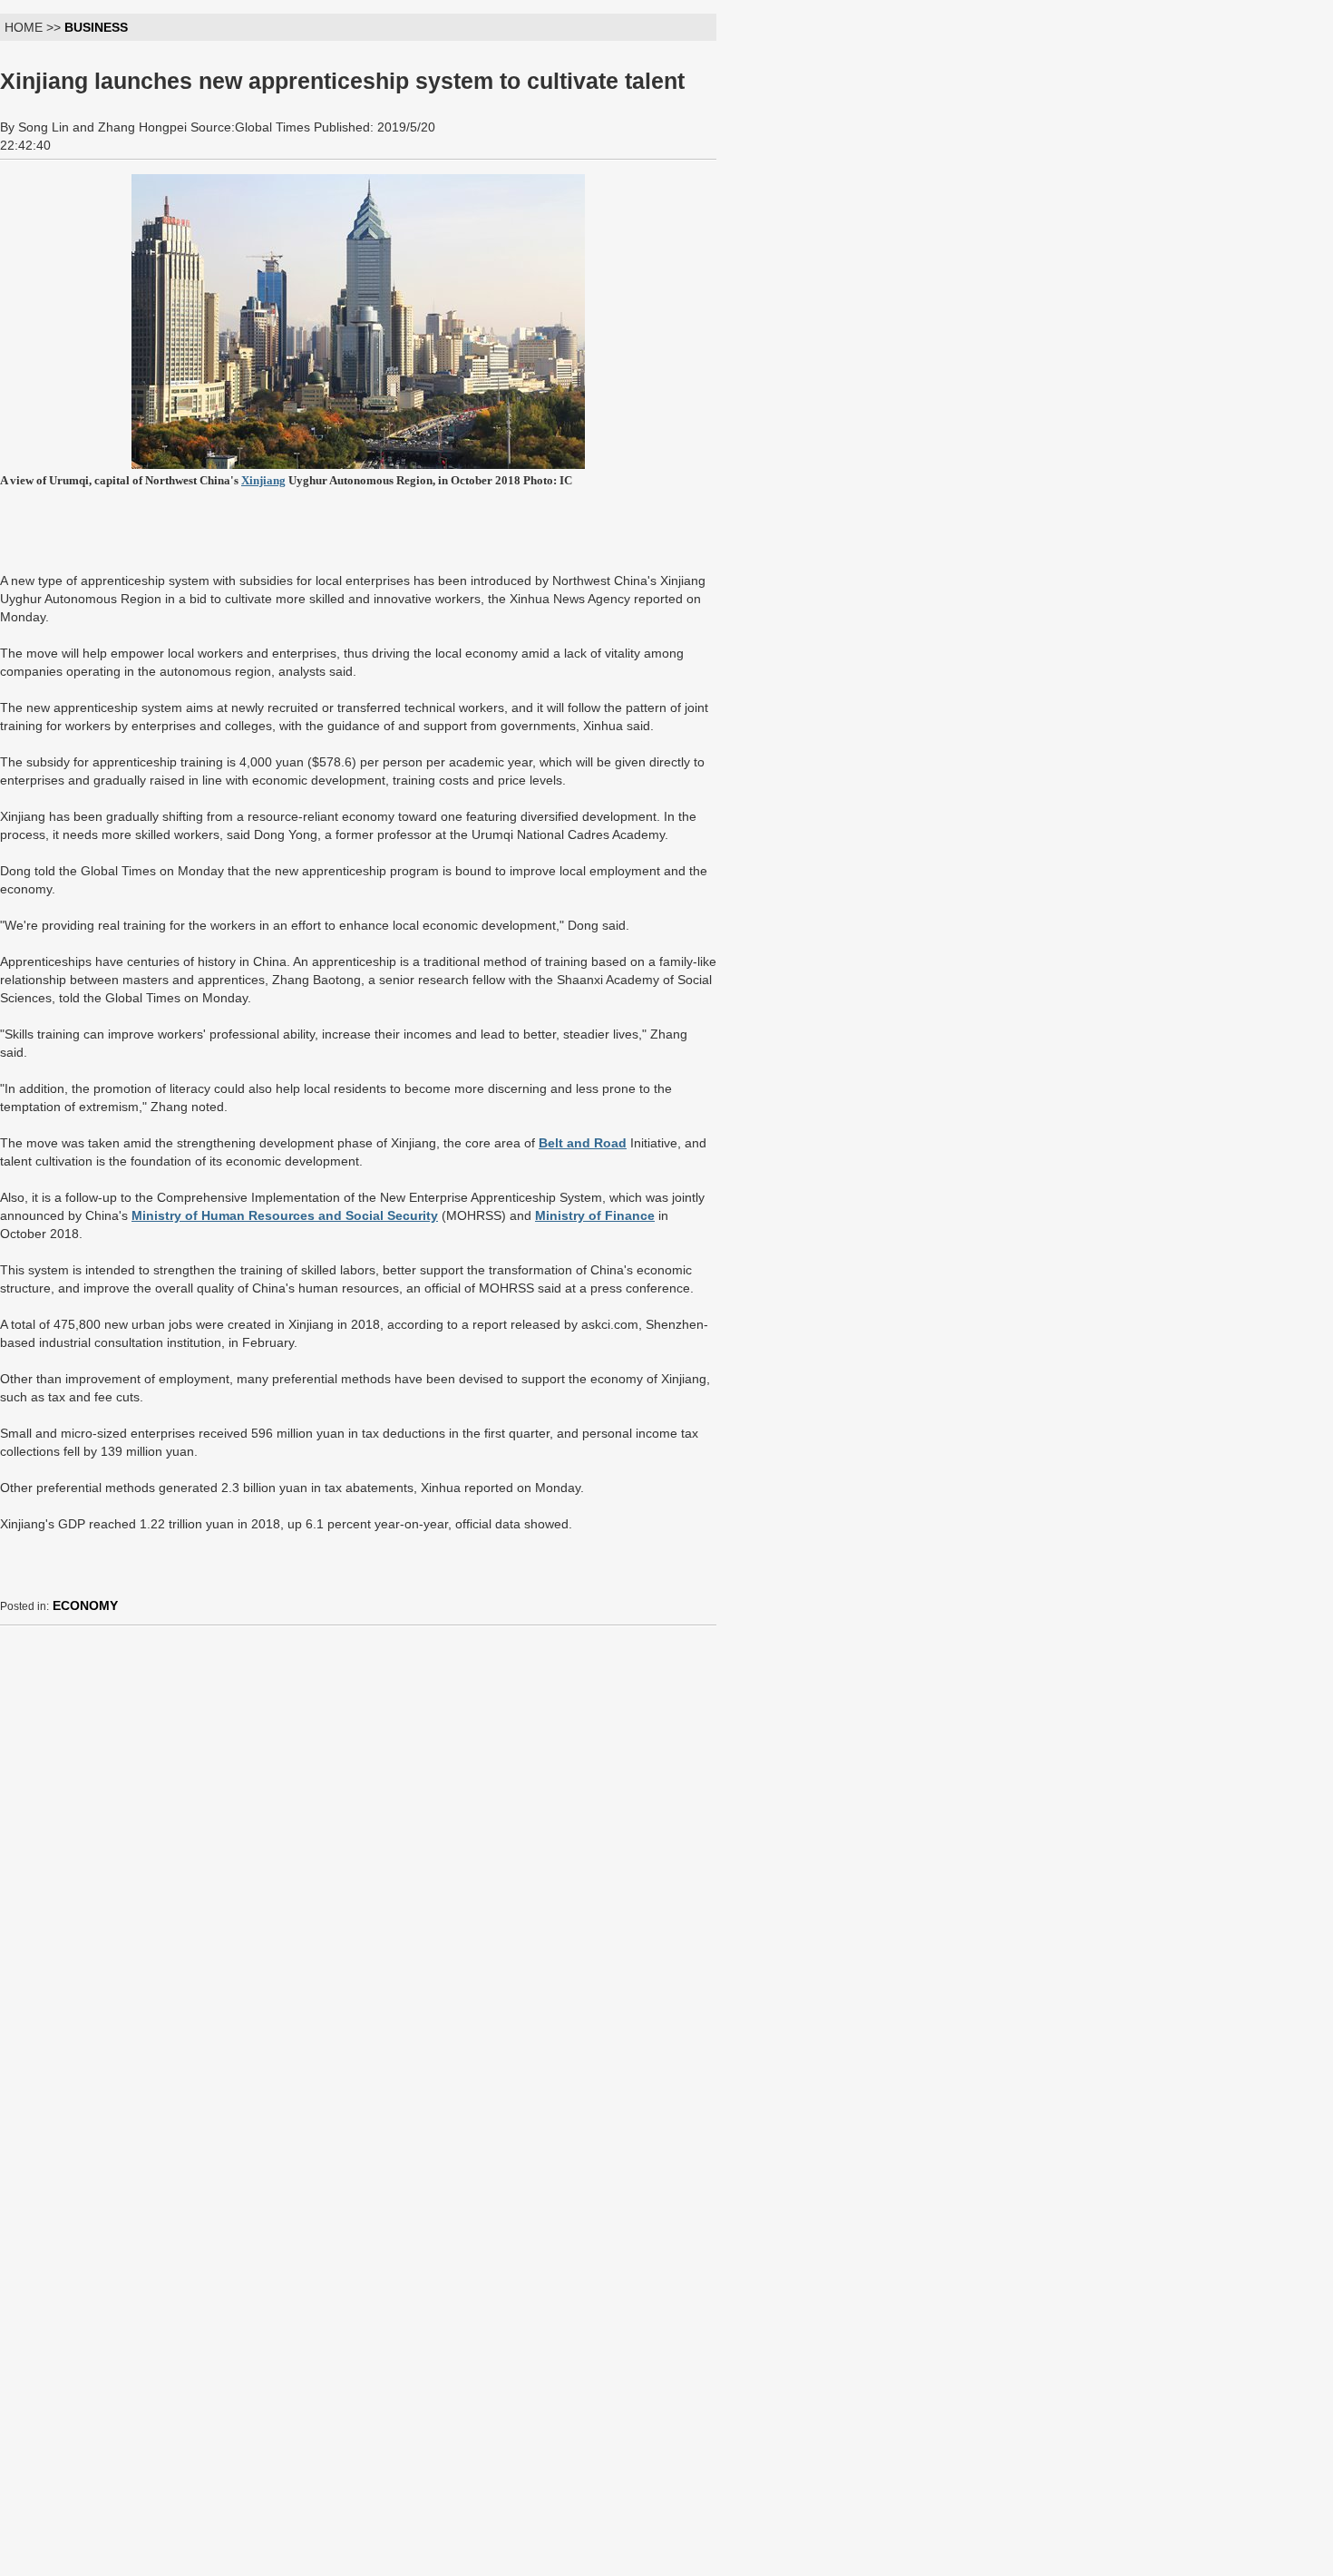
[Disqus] (358, 1867)
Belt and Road (583, 1143)
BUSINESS (96, 27)
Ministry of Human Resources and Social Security (285, 1215)
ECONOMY (85, 1605)
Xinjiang (263, 480)
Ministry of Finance (595, 1215)
